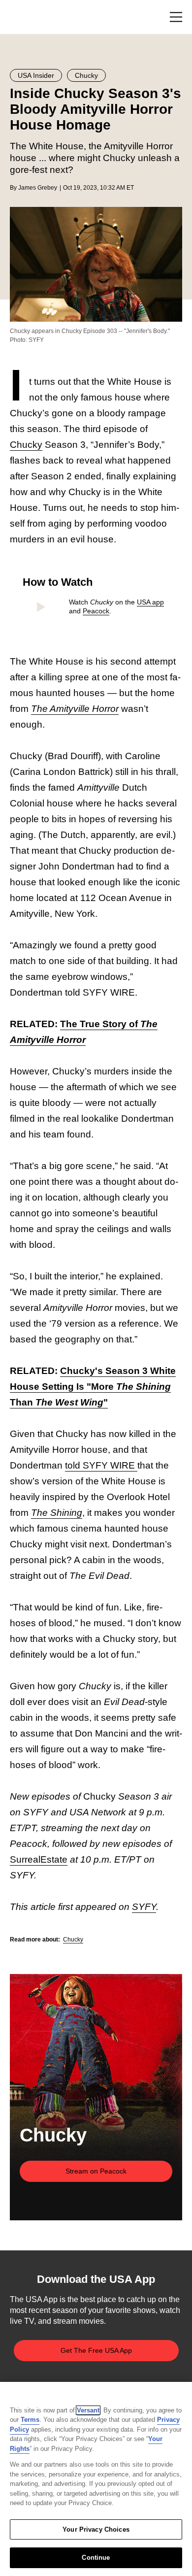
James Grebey (38, 188)
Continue (96, 2558)
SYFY (144, 1907)
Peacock (96, 611)
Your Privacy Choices (96, 2529)
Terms (30, 2420)
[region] (96, 2479)
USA (23, 17)
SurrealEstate (39, 1859)
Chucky (26, 445)
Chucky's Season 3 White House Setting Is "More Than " (93, 1387)
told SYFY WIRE (101, 1465)
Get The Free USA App (96, 2350)
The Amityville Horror (75, 709)
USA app (150, 602)
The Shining (57, 1513)
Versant (88, 2410)
